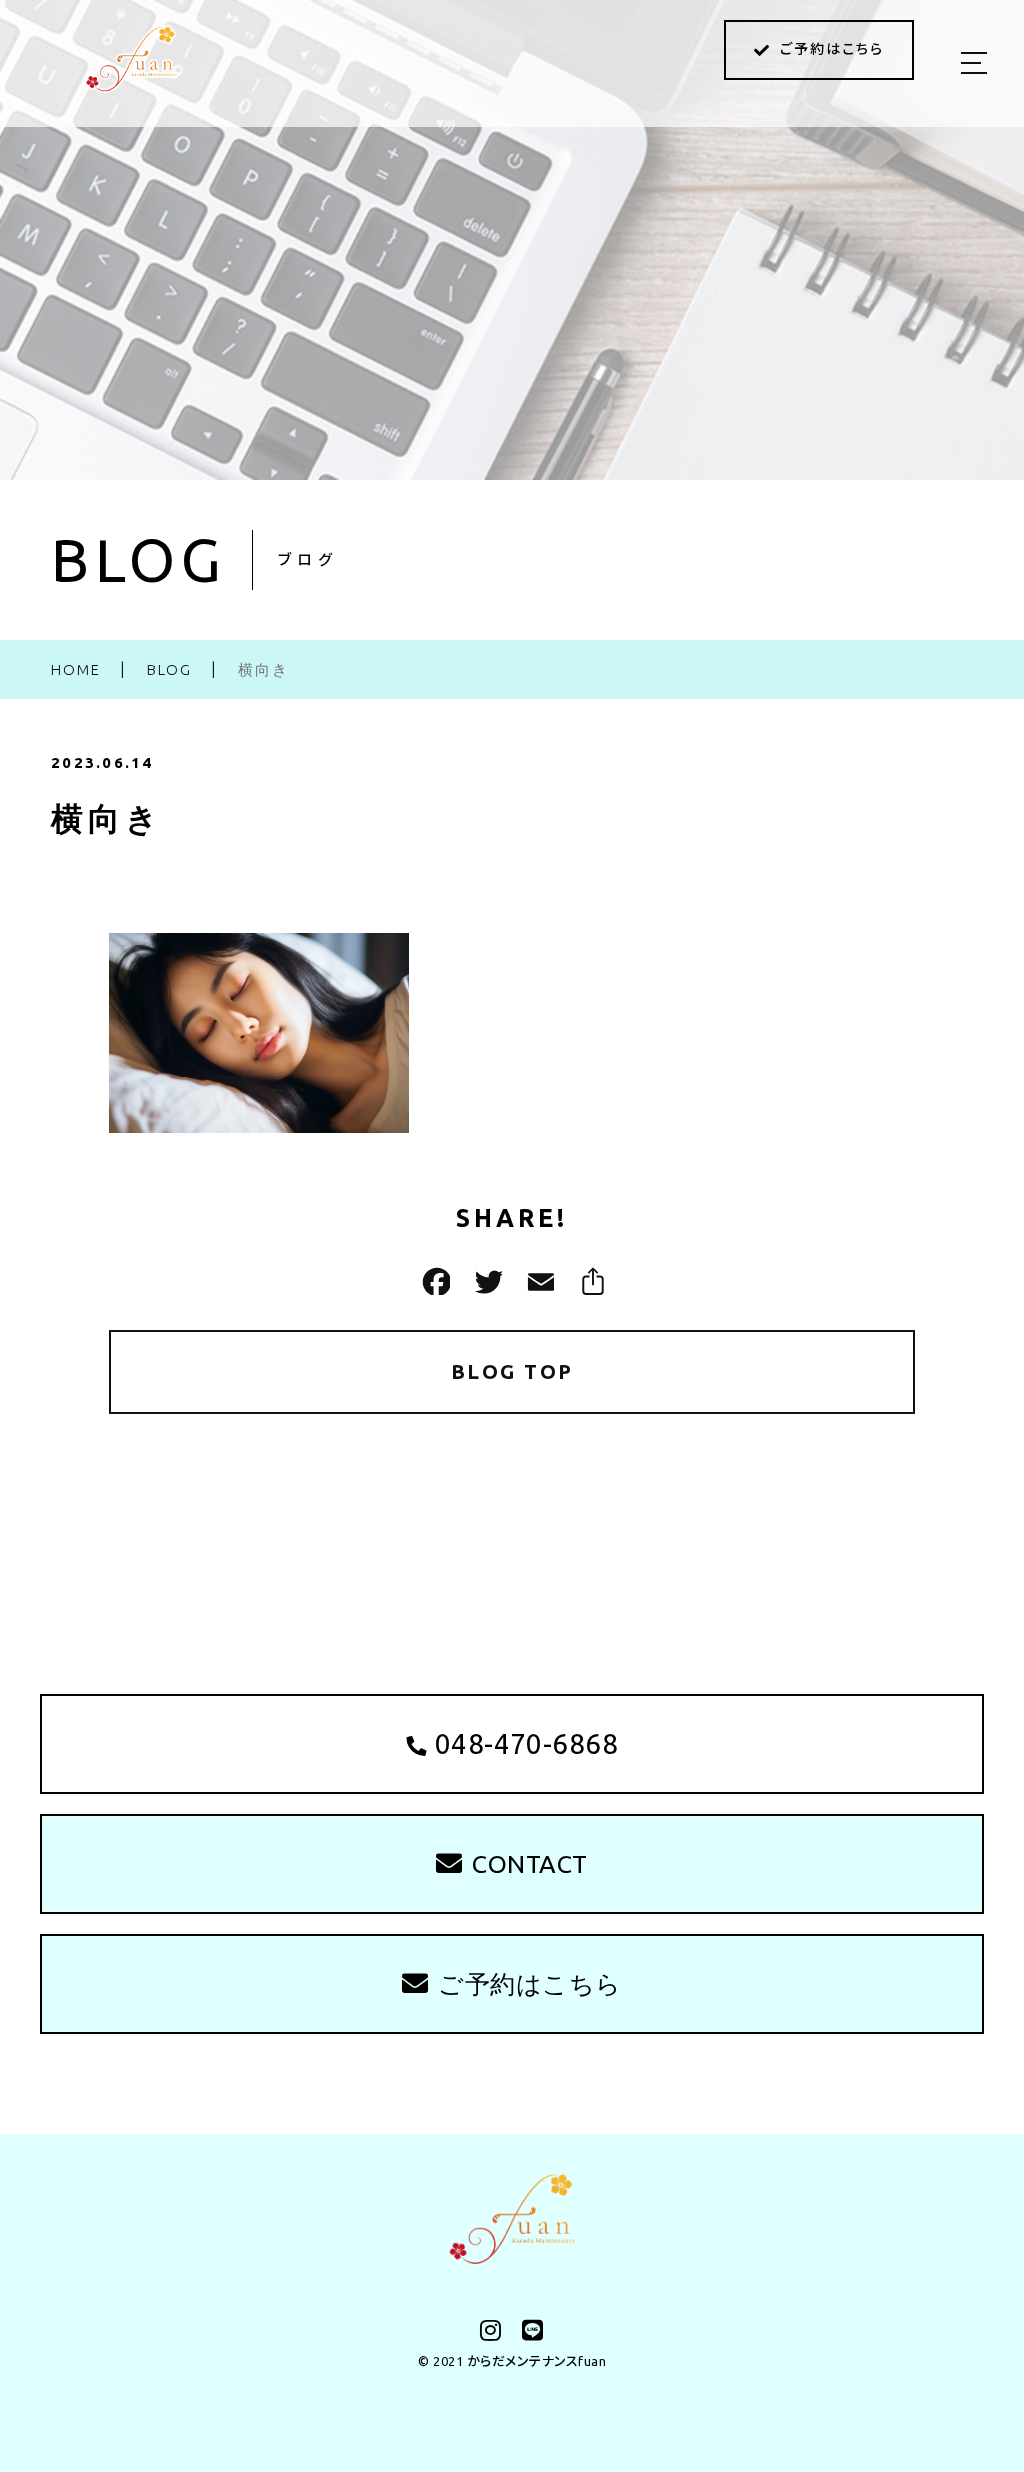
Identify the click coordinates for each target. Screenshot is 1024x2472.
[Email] (538, 1281)
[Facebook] (434, 1281)
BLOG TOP (512, 1371)
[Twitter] (486, 1281)
